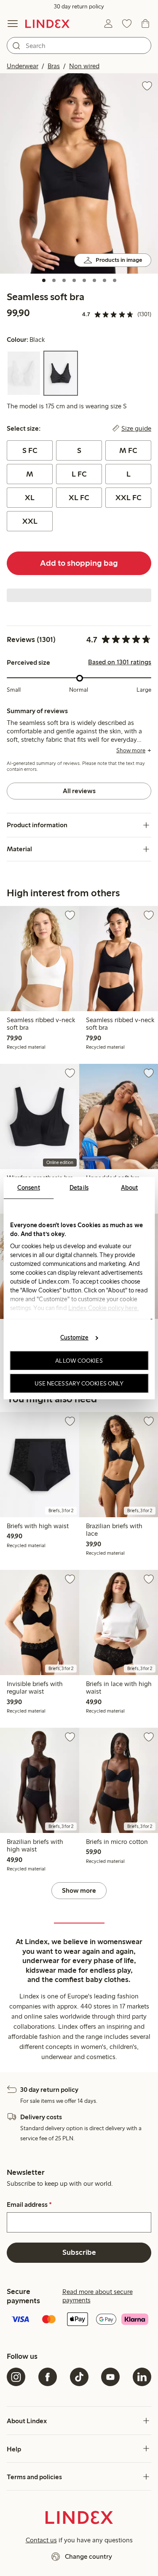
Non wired (84, 66)
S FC (30, 450)
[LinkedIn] (142, 2377)
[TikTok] (79, 2377)
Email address (29, 2205)
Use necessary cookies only (79, 1383)
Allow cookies (79, 1361)
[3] (64, 280)
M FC (128, 450)
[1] (44, 280)
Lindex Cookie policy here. (103, 1308)
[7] (104, 280)
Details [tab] (79, 1187)
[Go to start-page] (47, 24)
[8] (115, 280)
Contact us (41, 2540)
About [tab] (130, 1187)
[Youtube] (110, 2377)
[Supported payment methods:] (79, 2320)
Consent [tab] (29, 1187)
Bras (54, 66)
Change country (88, 2556)
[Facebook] (48, 2377)
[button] (79, 173)
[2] (54, 280)
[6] (94, 280)
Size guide (136, 429)
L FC (79, 474)
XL (30, 498)
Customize (74, 1337)
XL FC (79, 498)
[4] (74, 280)
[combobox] (79, 45)
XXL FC (129, 498)
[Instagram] (16, 2377)
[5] (84, 280)
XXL (30, 521)
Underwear (23, 66)
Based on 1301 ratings (120, 662)
